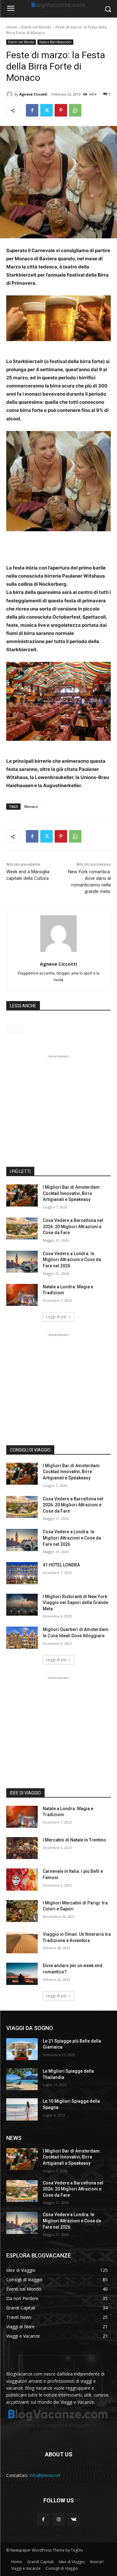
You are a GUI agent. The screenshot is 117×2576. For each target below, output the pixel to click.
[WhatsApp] (75, 110)
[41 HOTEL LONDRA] (22, 1573)
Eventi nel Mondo (36, 27)
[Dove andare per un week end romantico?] (22, 1974)
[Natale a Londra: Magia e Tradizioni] (22, 1295)
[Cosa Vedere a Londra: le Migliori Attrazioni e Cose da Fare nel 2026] (22, 1262)
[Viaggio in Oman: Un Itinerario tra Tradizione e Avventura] (22, 1942)
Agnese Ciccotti (33, 94)
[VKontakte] (74, 2519)
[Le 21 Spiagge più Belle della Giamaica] (22, 2049)
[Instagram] (58, 2519)
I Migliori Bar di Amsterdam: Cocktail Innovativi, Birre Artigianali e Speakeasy (72, 1193)
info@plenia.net (45, 2475)
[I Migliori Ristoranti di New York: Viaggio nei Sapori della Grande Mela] (22, 1605)
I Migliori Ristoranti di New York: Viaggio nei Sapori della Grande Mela (76, 1603)
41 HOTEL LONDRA (61, 1565)
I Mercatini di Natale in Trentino (74, 1840)
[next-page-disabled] (20, 1029)
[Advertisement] (59, 1099)
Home (12, 27)
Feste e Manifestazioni (55, 42)
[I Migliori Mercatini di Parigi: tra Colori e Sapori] (22, 1911)
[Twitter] (46, 110)
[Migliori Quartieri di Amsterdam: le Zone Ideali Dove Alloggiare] (22, 1638)
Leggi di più (56, 1317)
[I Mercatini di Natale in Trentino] (22, 1848)
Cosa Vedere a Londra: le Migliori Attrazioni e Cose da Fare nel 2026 (72, 1260)
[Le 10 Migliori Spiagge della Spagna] (22, 2109)
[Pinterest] (61, 110)
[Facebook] (32, 110)
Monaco (31, 806)
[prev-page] (10, 1029)
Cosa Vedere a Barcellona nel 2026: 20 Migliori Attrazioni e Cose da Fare (73, 1226)
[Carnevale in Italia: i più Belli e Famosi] (22, 1879)
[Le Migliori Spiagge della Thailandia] (22, 2079)
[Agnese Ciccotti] (10, 94)
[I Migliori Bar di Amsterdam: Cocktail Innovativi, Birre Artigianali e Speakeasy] (22, 1195)
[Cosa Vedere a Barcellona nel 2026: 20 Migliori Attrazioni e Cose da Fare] (22, 1228)
